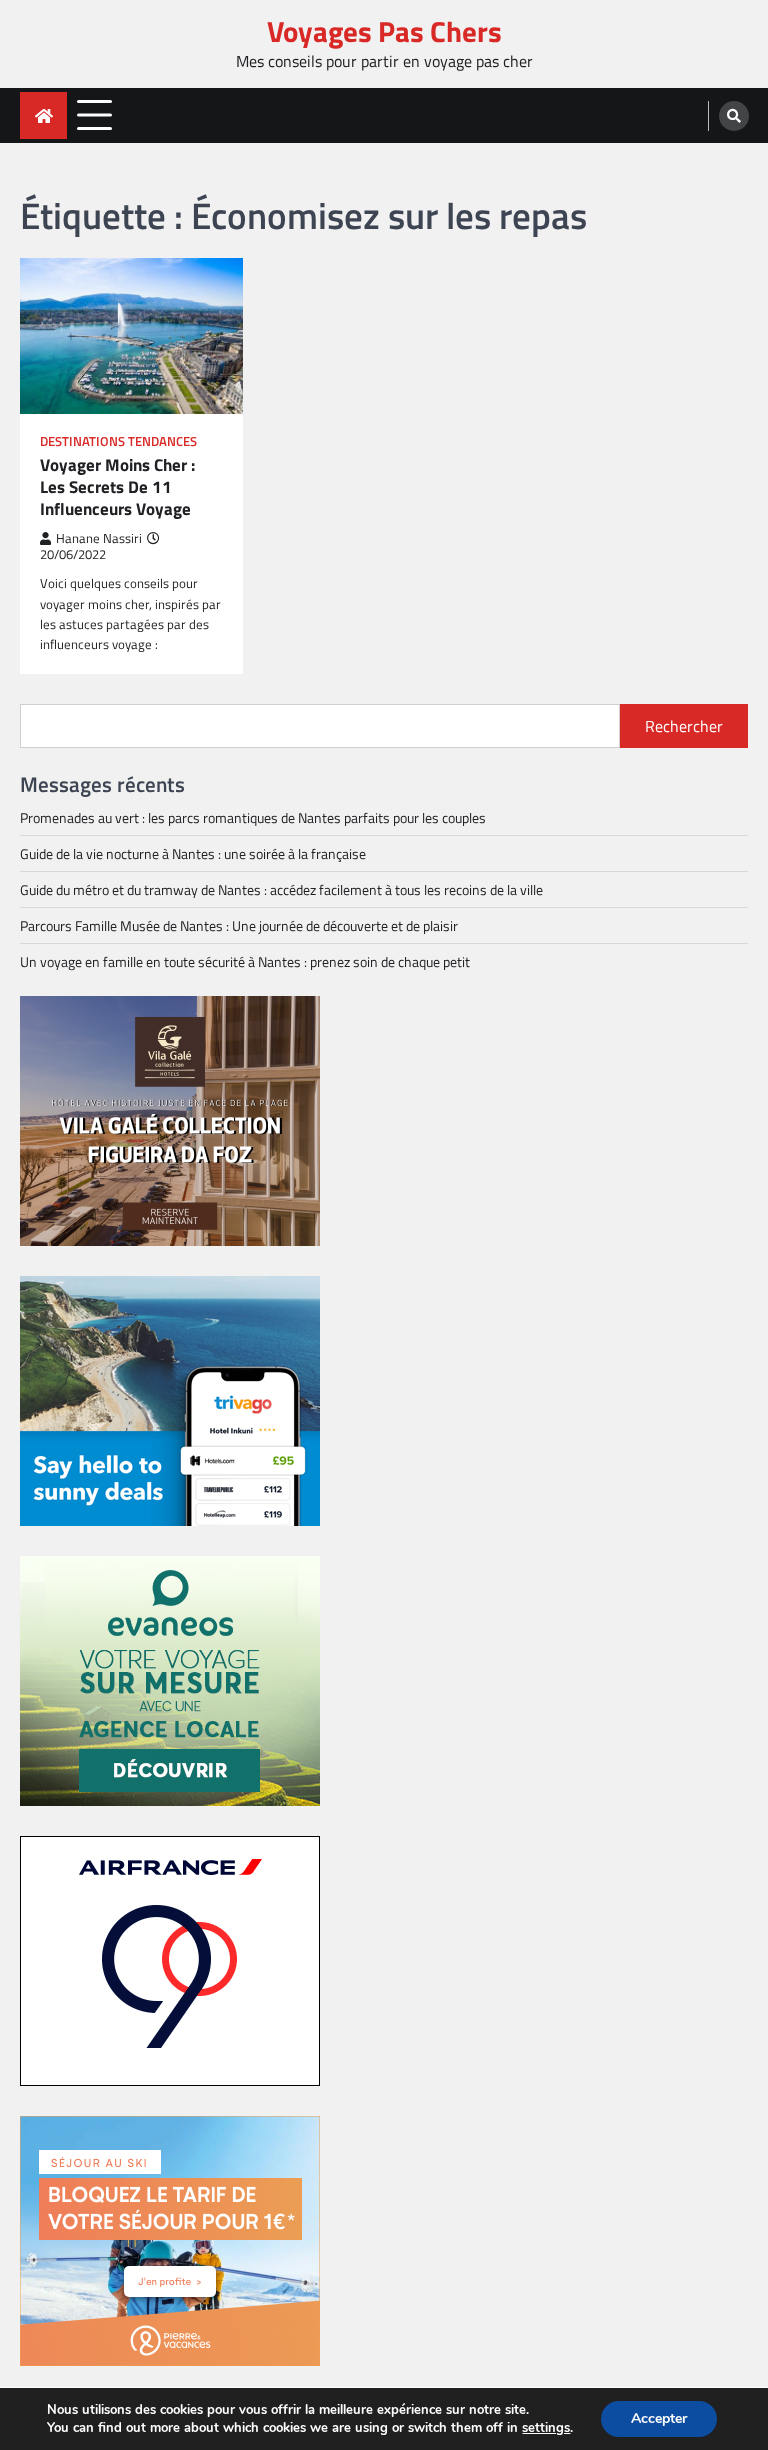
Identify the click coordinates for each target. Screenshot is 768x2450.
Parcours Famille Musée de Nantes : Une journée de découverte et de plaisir (239, 925)
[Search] (734, 116)
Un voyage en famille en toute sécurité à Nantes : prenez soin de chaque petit (245, 961)
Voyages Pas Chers (384, 31)
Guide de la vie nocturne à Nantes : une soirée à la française (193, 853)
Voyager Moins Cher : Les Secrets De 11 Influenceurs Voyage (117, 487)
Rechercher (684, 726)
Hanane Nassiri (99, 538)
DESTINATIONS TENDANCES (118, 441)
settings (546, 2428)
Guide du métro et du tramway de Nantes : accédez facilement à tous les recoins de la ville (281, 889)
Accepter (659, 2418)
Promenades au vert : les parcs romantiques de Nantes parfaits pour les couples (253, 817)
